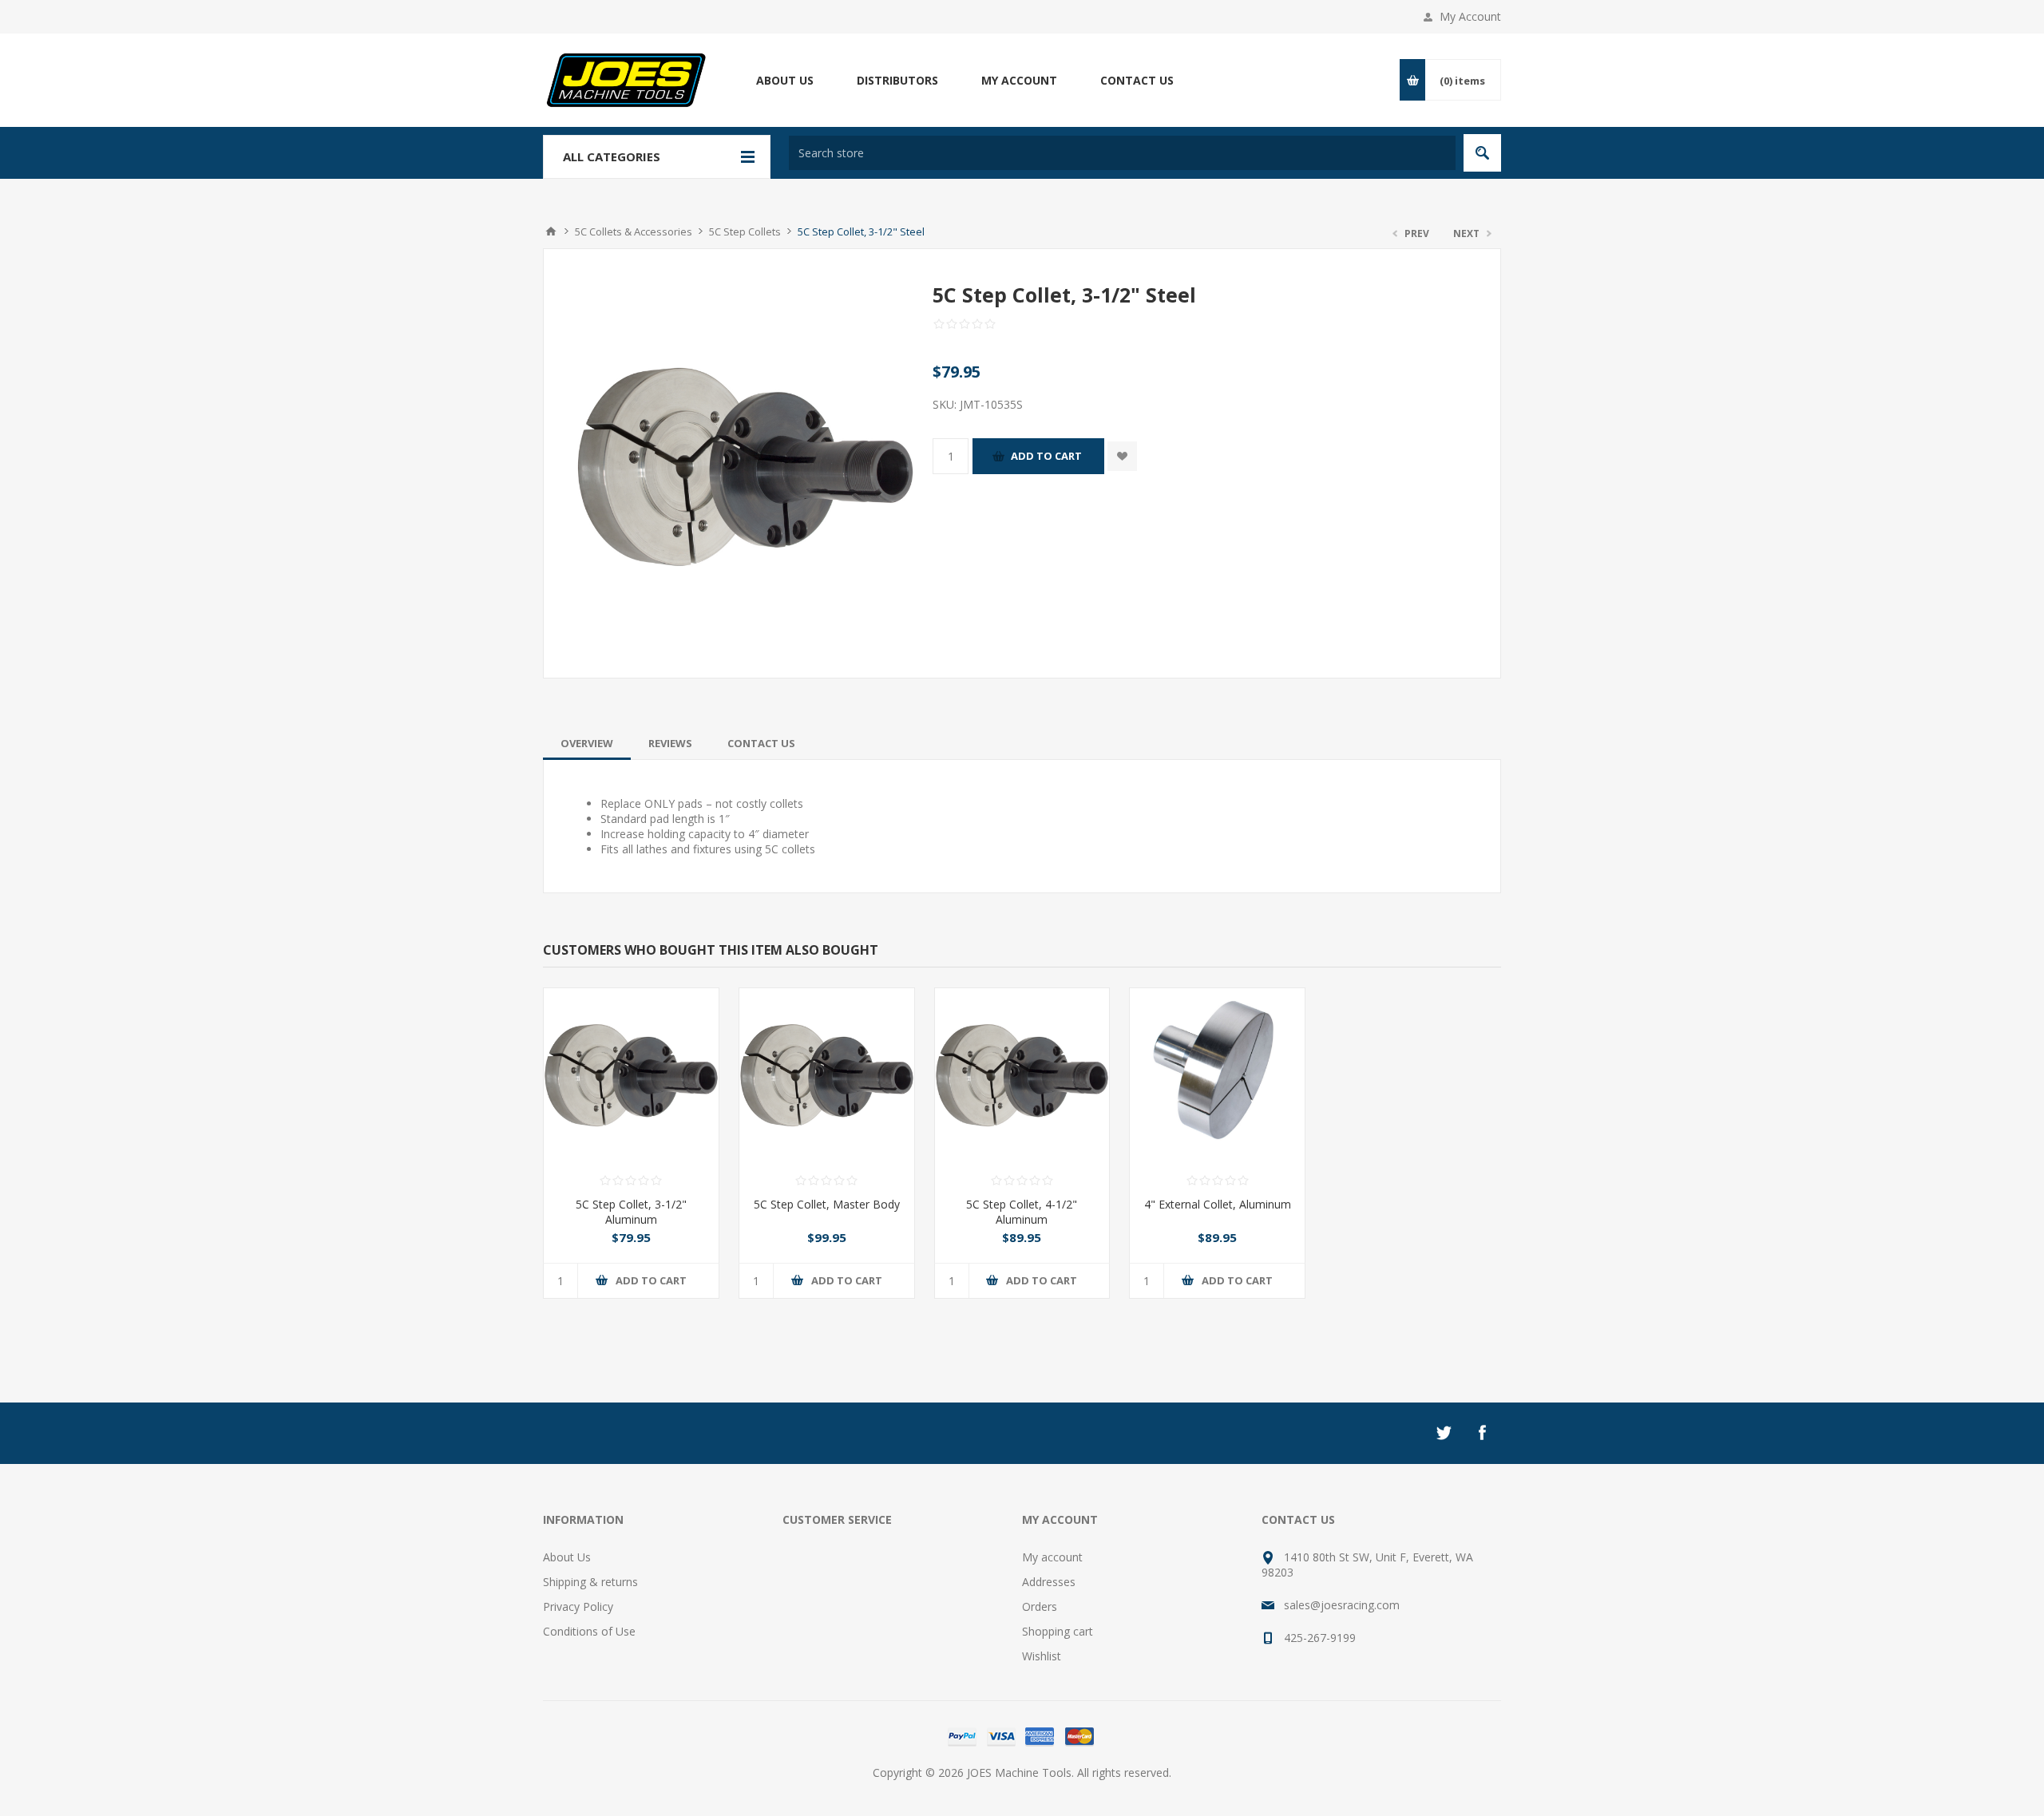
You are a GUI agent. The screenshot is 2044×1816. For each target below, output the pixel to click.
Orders (1040, 1606)
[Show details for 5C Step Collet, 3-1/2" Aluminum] (631, 1076)
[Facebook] (1482, 1433)
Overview (587, 743)
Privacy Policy (578, 1606)
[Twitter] (1444, 1433)
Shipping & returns (590, 1582)
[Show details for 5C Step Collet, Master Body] (827, 1076)
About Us (785, 80)
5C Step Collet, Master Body (827, 1204)
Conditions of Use (589, 1631)
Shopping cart (1058, 1631)
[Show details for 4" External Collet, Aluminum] (1217, 1076)
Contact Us (761, 743)
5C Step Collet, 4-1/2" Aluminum (1022, 1212)
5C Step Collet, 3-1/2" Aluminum (631, 1212)
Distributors (897, 80)
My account (1019, 80)
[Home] (551, 231)
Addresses (1049, 1582)
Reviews (670, 743)
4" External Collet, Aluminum (1218, 1204)
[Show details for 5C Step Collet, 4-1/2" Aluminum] (1022, 1076)
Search (1482, 153)
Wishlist (1042, 1656)
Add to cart (1046, 456)
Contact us (1137, 80)
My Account (1470, 16)
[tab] (587, 743)
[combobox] (1122, 153)
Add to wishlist (1122, 456)
